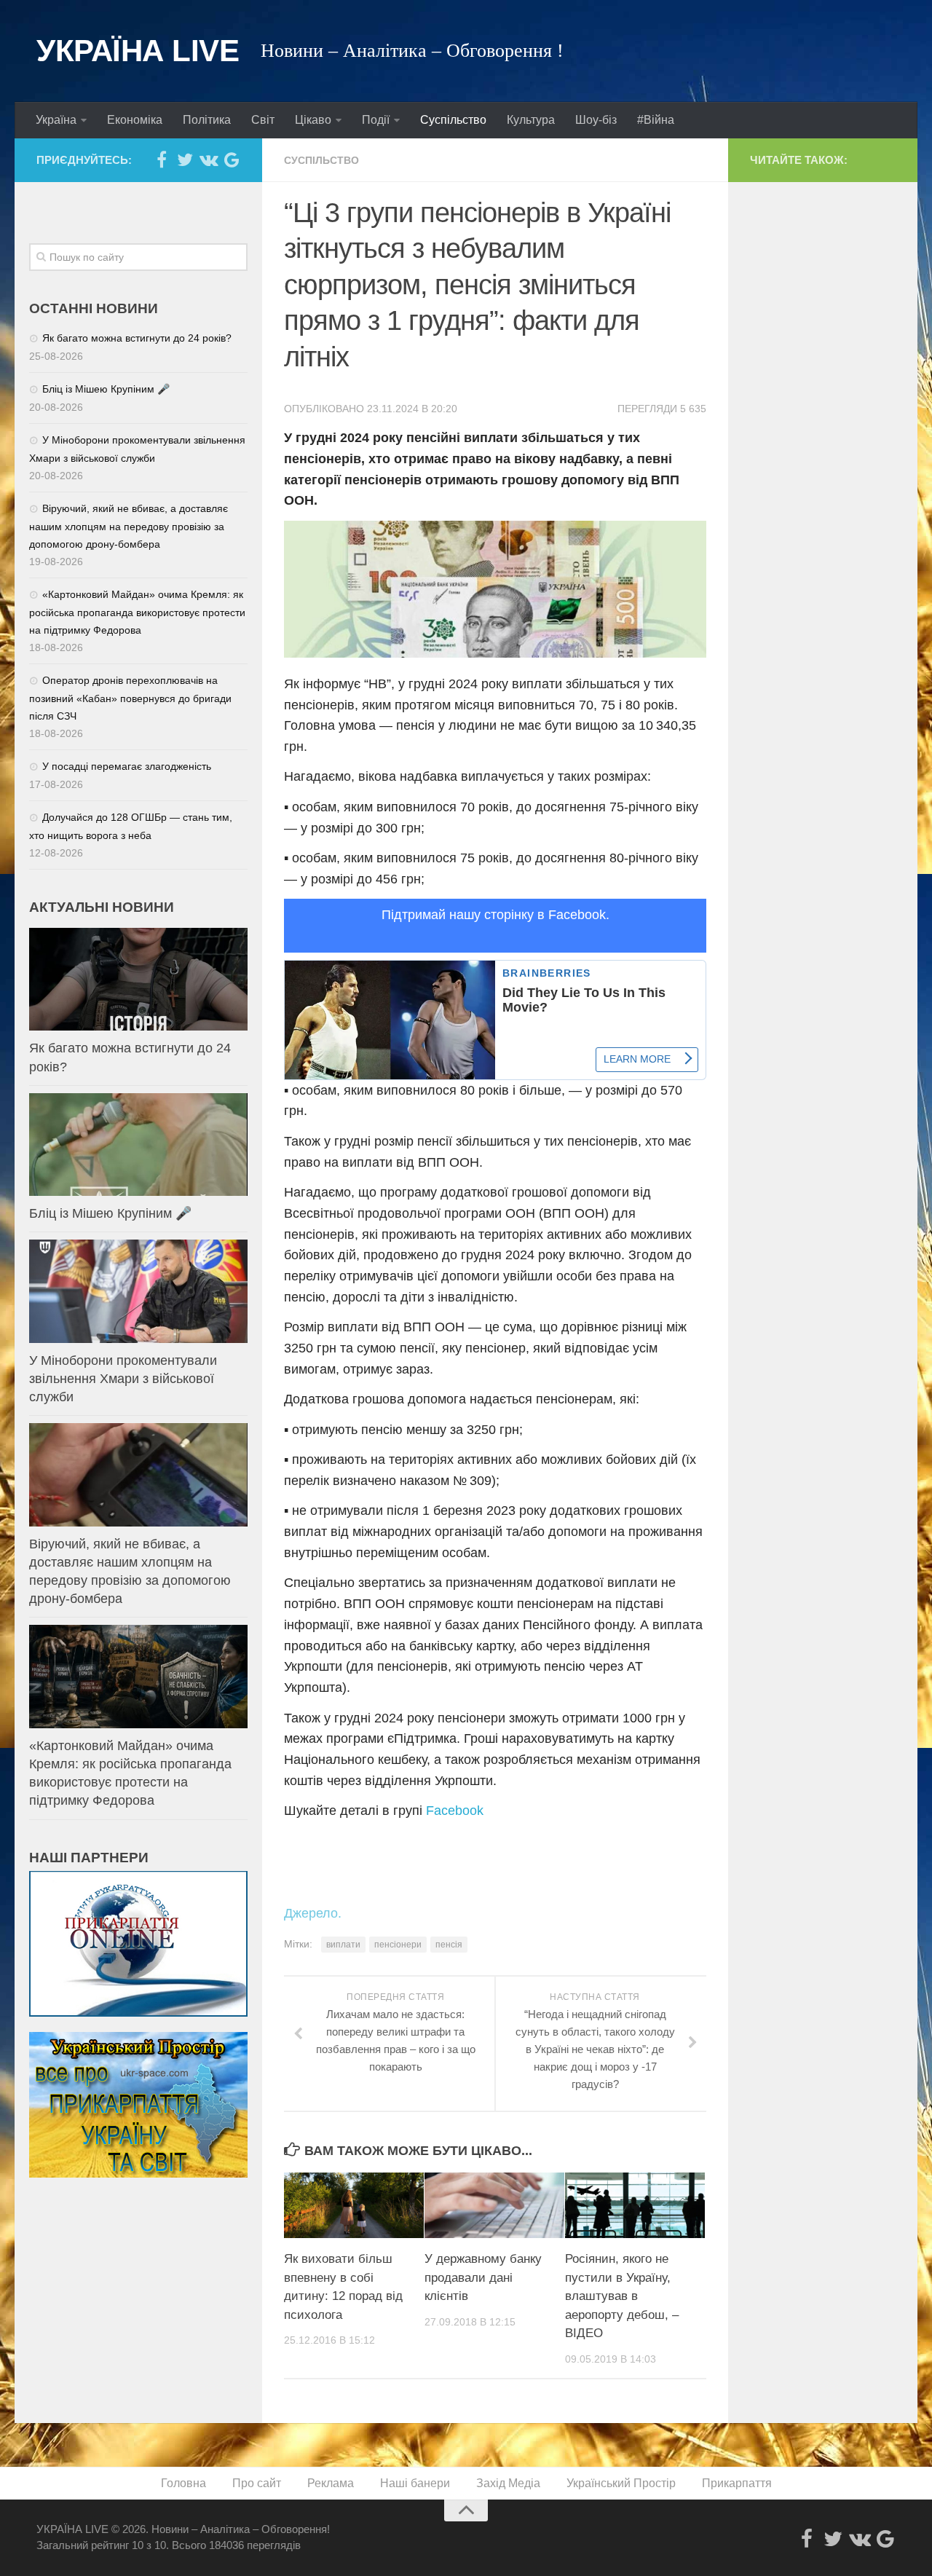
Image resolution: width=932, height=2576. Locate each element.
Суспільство (453, 120)
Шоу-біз (596, 120)
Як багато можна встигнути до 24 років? (137, 338)
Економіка (135, 120)
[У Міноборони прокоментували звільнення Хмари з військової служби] (138, 1291)
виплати (343, 1945)
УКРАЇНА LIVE (138, 51)
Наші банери (415, 2483)
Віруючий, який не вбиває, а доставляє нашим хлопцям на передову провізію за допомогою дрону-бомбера (129, 526)
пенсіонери (398, 1945)
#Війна (656, 120)
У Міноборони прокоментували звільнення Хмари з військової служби (123, 1379)
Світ (263, 120)
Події (376, 120)
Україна (56, 120)
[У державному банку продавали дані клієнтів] (494, 2206)
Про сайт (257, 2483)
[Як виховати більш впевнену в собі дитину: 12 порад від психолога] (354, 2206)
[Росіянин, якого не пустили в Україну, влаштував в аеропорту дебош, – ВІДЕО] (635, 2206)
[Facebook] (162, 159)
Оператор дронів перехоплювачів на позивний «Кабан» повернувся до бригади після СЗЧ (130, 698)
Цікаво (313, 120)
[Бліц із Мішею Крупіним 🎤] (138, 1145)
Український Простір (621, 2483)
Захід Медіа (508, 2483)
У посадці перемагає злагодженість (127, 766)
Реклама (331, 2483)
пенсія (449, 1945)
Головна (183, 2483)
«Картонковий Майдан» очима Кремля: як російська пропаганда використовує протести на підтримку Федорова (137, 612)
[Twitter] (185, 159)
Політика (207, 120)
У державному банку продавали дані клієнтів (483, 2277)
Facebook (455, 1811)
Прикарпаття (737, 2483)
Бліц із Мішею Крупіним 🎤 (106, 389)
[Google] (232, 159)
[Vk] (208, 159)
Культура (531, 120)
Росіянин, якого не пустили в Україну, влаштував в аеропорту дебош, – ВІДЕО (622, 2296)
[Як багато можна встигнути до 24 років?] (138, 979)
